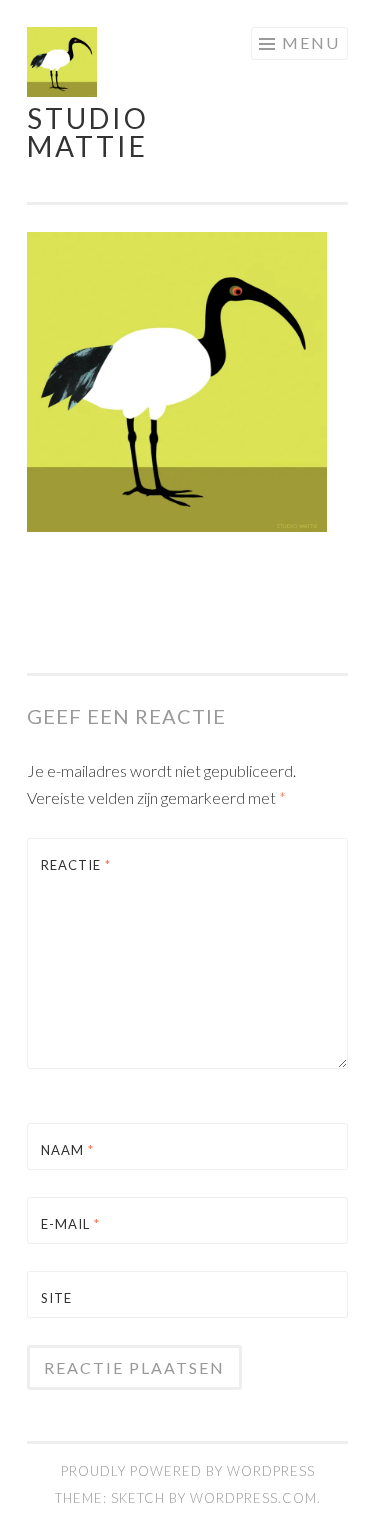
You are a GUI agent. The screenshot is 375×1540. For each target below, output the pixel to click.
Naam (67, 1150)
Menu (311, 42)
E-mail (70, 1224)
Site (56, 1298)
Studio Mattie (88, 132)
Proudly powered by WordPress (188, 1471)
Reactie (76, 865)
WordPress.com (253, 1498)
